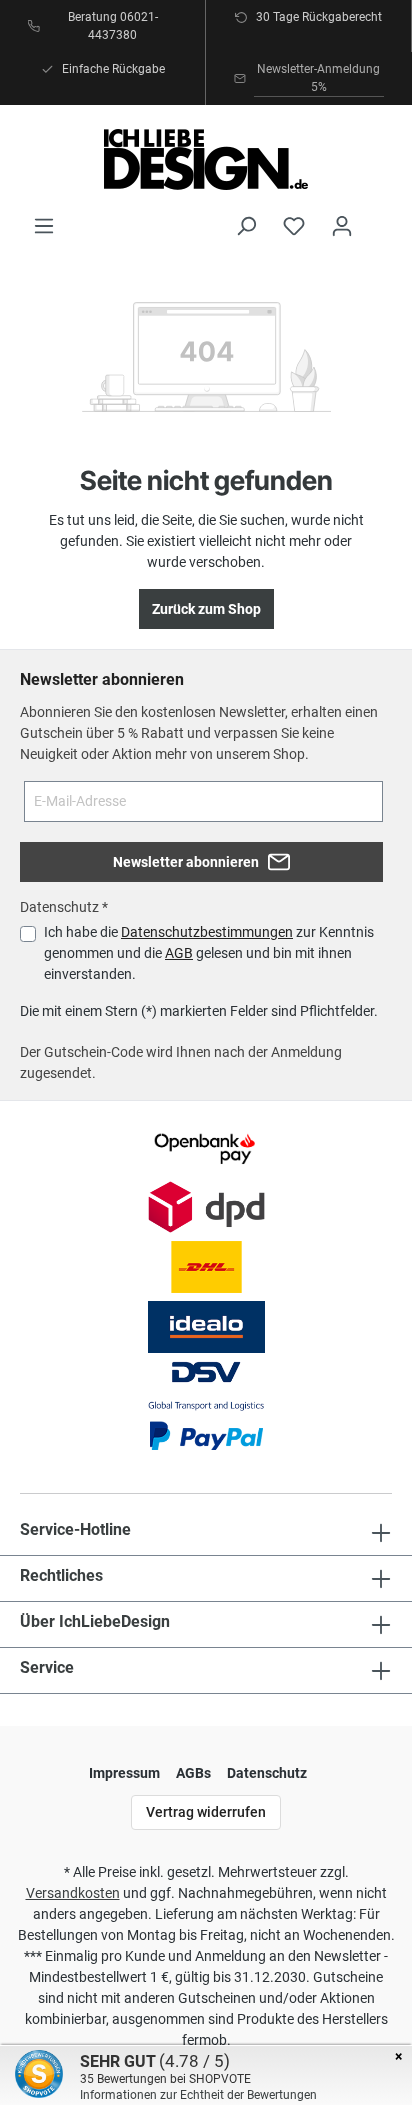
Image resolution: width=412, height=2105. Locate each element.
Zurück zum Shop (206, 609)
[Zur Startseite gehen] (206, 159)
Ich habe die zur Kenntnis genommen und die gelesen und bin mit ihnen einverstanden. (209, 953)
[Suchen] (246, 226)
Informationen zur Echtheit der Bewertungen (198, 2095)
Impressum (124, 1773)
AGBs (193, 1773)
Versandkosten (73, 1893)
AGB (179, 953)
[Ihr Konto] (342, 226)
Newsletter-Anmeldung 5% (318, 78)
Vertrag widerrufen (206, 1812)
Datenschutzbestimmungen (207, 932)
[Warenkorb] (379, 217)
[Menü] (44, 226)
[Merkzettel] (294, 226)
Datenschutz (267, 1773)
